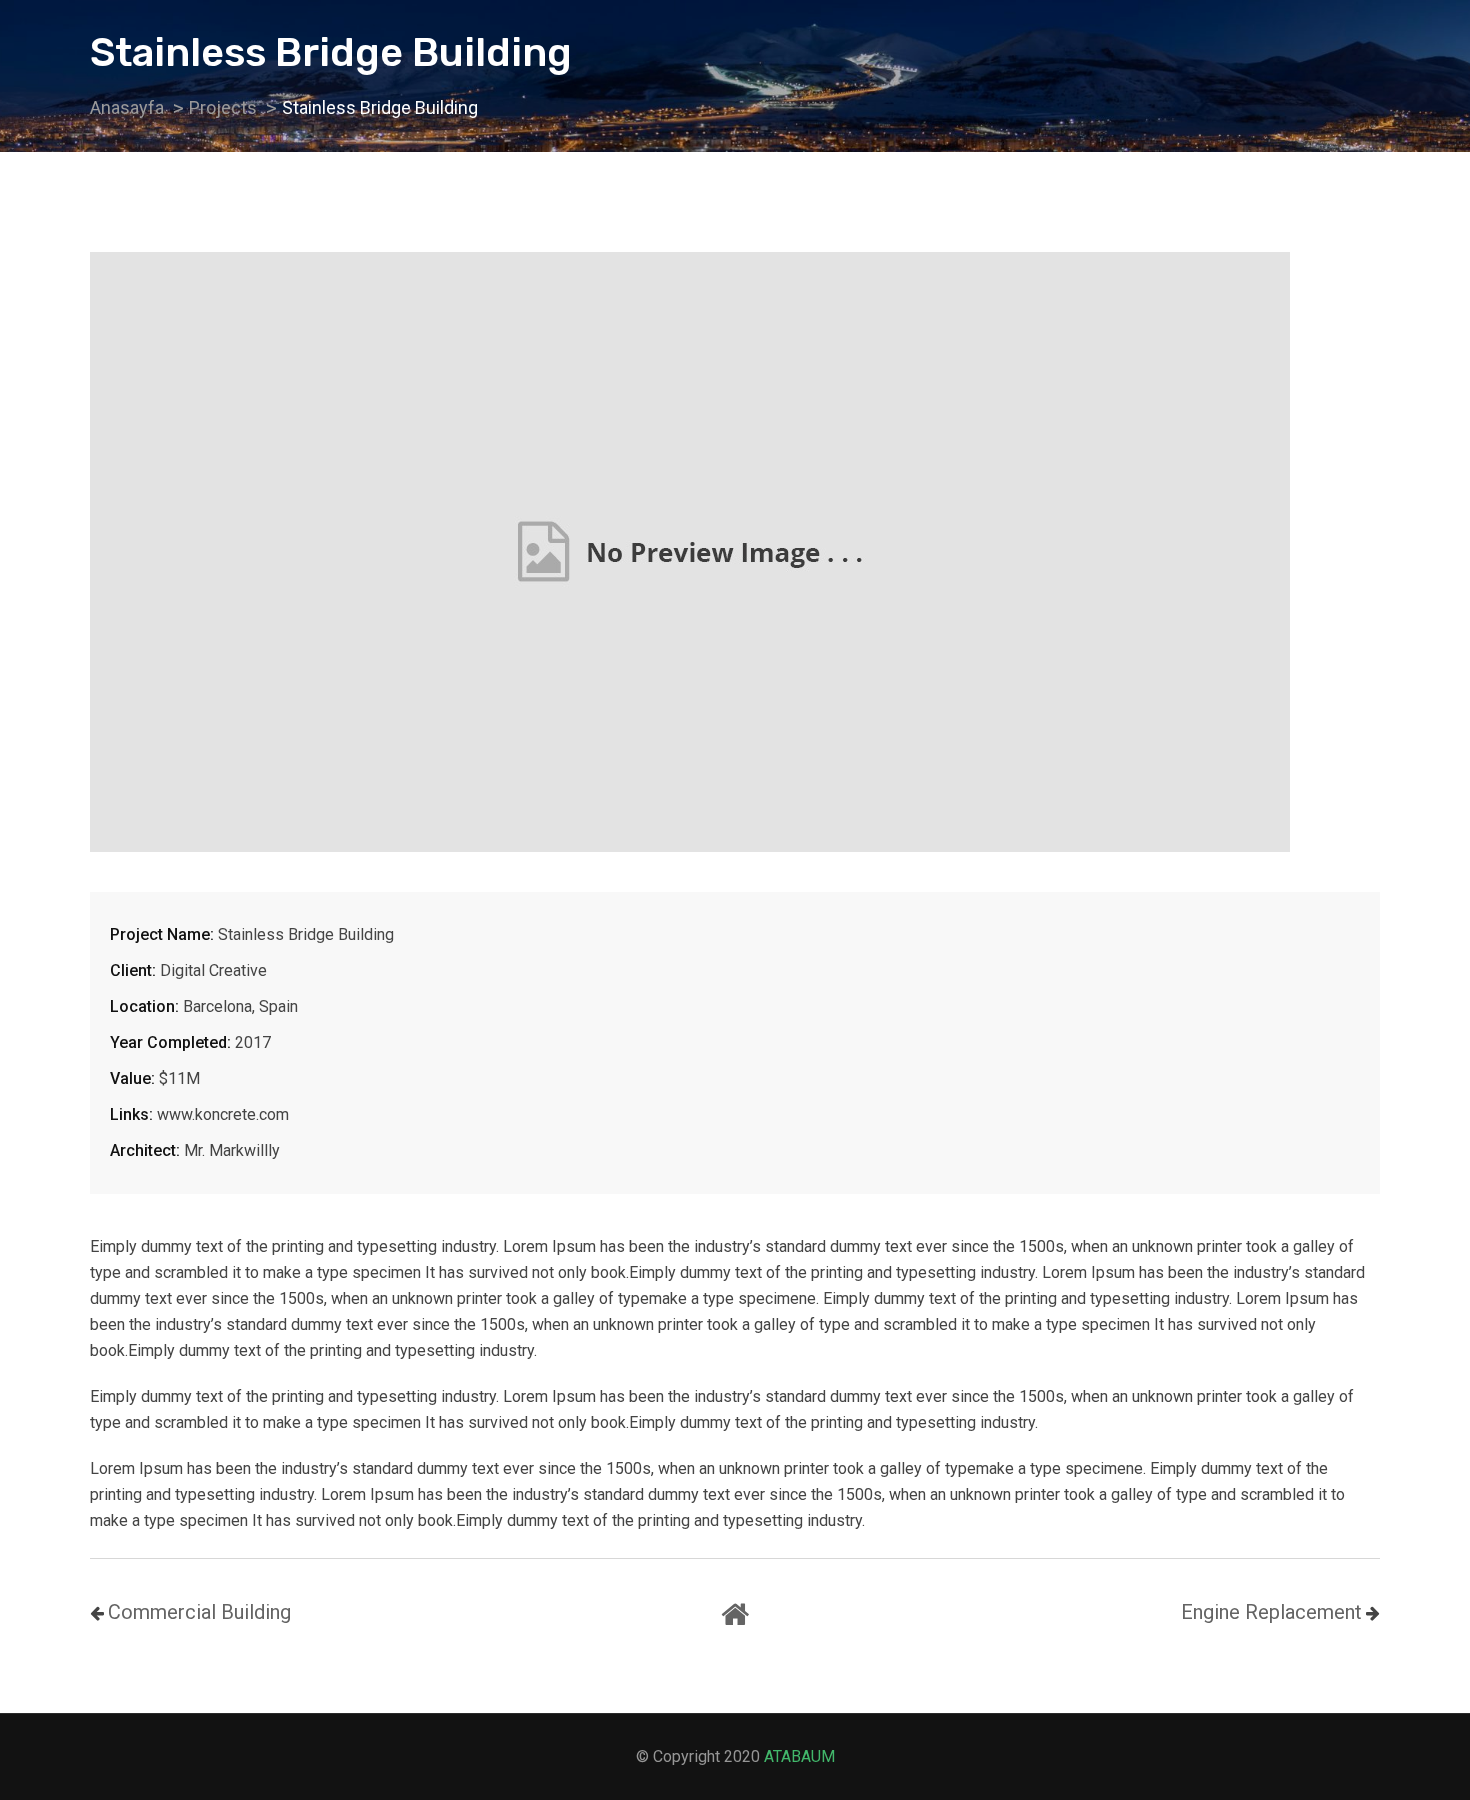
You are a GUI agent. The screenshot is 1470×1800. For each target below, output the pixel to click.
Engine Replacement (1271, 1612)
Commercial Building (199, 1612)
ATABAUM (799, 1756)
